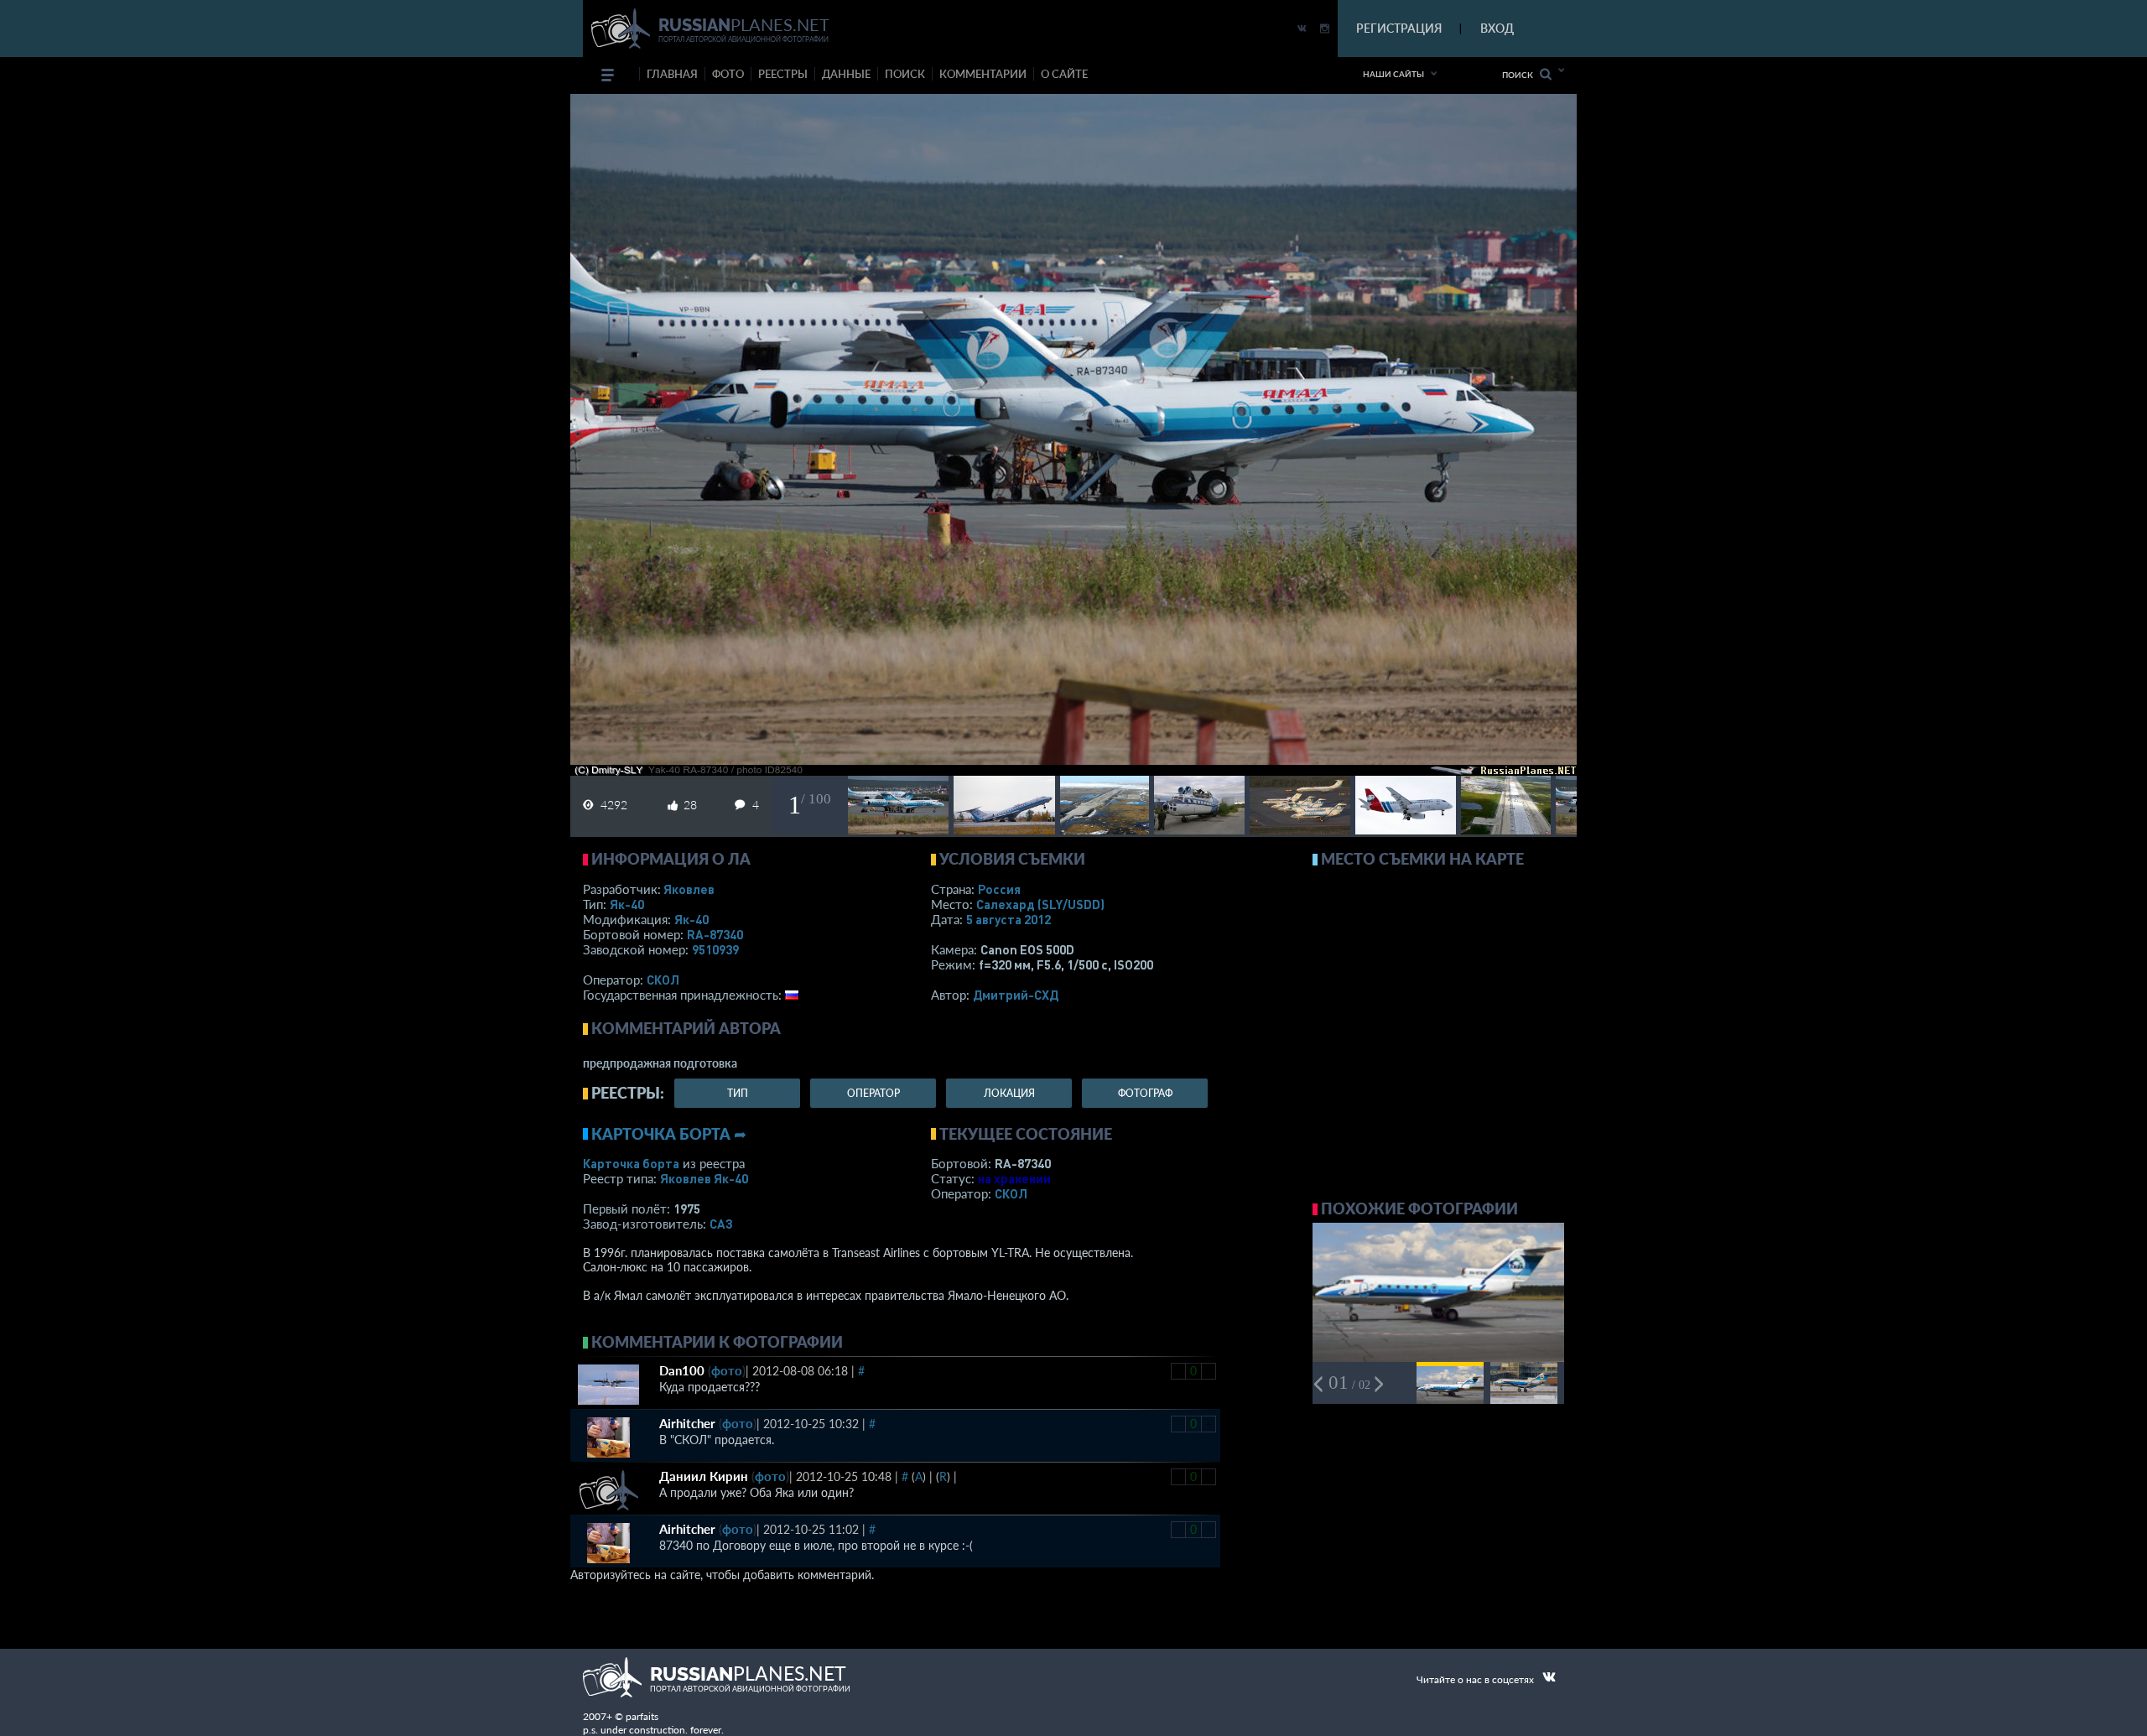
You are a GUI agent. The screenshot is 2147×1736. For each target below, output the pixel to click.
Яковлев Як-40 (704, 1178)
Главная (672, 74)
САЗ (721, 1224)
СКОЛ (663, 980)
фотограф (1145, 1093)
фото (728, 74)
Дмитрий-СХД (1016, 995)
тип (738, 1093)
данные (846, 74)
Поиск (1521, 75)
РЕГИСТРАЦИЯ (1399, 28)
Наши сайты (1393, 74)
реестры (783, 74)
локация (1009, 1093)
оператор (873, 1093)
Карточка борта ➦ (669, 1134)
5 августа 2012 (1009, 919)
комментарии (983, 74)
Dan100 (682, 1370)
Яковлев (689, 889)
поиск (905, 74)
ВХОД (1497, 28)
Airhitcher (687, 1423)
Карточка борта (631, 1163)
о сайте (1064, 74)
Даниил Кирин (704, 1476)
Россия (999, 889)
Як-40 (627, 904)
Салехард (1040, 904)
